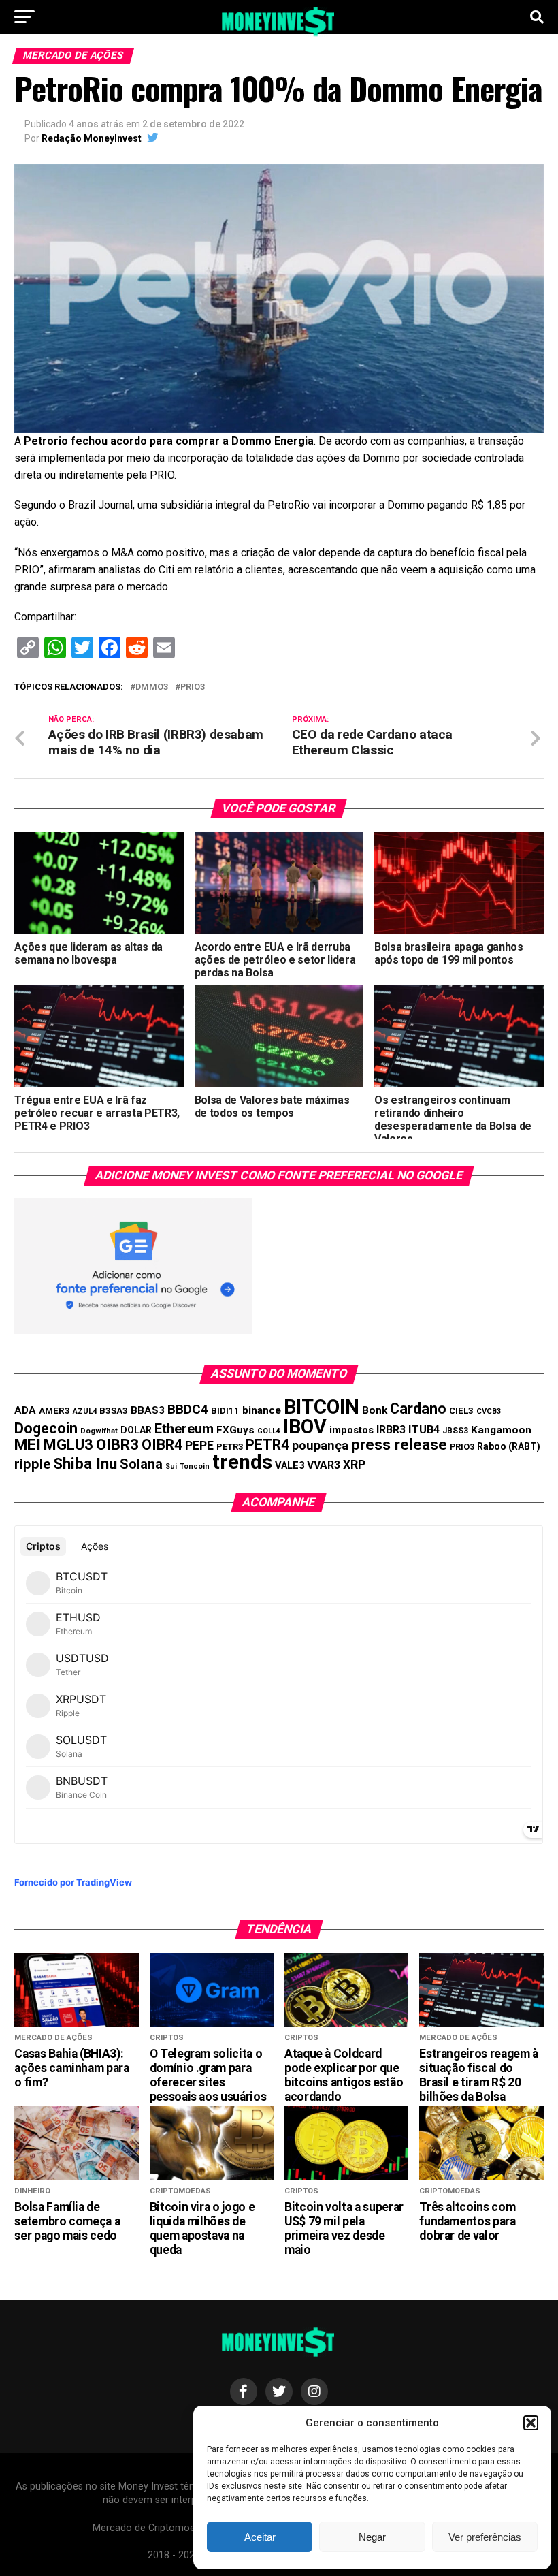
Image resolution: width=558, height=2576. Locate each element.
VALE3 (290, 1465)
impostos (351, 1430)
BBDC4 (188, 1409)
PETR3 (230, 1447)
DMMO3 (152, 687)
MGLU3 (68, 1445)
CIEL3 (461, 1411)
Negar (372, 2537)
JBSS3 (455, 1431)
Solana (141, 1464)
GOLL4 (269, 1431)
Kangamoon (501, 1430)
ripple (32, 1464)
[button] (531, 2423)
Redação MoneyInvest (92, 138)
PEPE (199, 1445)
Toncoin (195, 1466)
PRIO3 (193, 687)
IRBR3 (391, 1430)
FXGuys (235, 1430)
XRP (354, 1465)
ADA (25, 1410)
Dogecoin (46, 1428)
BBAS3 (148, 1410)
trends (242, 1462)
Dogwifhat (99, 1431)
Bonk (375, 1410)
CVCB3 (489, 1411)
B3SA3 (114, 1411)
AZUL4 (85, 1411)
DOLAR (136, 1430)
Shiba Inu (85, 1463)
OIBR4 (162, 1445)
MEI (28, 1445)
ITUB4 (424, 1430)
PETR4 (267, 1445)
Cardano (418, 1409)
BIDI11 (225, 1411)
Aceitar (260, 2537)
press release (399, 1444)
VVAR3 (324, 1465)
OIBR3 (117, 1444)
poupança (320, 1445)
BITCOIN (322, 1407)
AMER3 (54, 1410)
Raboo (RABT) (509, 1446)
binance (262, 1410)
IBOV (305, 1427)
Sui (171, 1466)
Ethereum (184, 1429)
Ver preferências (485, 2537)
